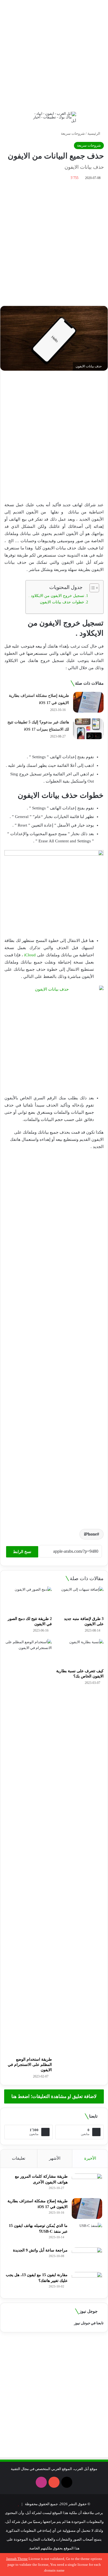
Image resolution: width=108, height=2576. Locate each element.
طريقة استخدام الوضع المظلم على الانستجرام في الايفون (30, 2065)
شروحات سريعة (73, 133)
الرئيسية (94, 133)
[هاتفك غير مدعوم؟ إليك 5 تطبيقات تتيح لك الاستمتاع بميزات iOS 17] (88, 729)
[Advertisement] (54, 54)
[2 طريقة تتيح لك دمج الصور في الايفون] (28, 1600)
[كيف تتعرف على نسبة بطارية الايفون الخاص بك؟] (80, 1652)
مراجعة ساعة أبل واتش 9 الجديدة (40, 2250)
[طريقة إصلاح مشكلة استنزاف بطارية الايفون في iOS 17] (88, 702)
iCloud (30, 955)
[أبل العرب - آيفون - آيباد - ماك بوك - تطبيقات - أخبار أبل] (54, 117)
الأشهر (55, 2158)
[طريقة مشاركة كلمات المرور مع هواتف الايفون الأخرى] (87, 2184)
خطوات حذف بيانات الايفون (62, 602)
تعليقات (19, 2158)
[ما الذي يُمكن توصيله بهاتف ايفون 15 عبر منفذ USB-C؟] (87, 2233)
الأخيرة (90, 2158)
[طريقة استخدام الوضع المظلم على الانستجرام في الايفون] (28, 1847)
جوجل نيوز (82, 2323)
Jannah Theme (17, 2559)
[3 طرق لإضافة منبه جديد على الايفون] (80, 1600)
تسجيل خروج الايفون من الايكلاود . (56, 596)
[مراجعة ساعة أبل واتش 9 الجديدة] (87, 2258)
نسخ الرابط (22, 1552)
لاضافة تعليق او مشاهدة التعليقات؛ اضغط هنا (54, 2096)
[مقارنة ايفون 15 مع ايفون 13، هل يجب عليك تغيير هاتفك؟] (87, 2282)
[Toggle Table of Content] (92, 588)
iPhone (90, 1534)
